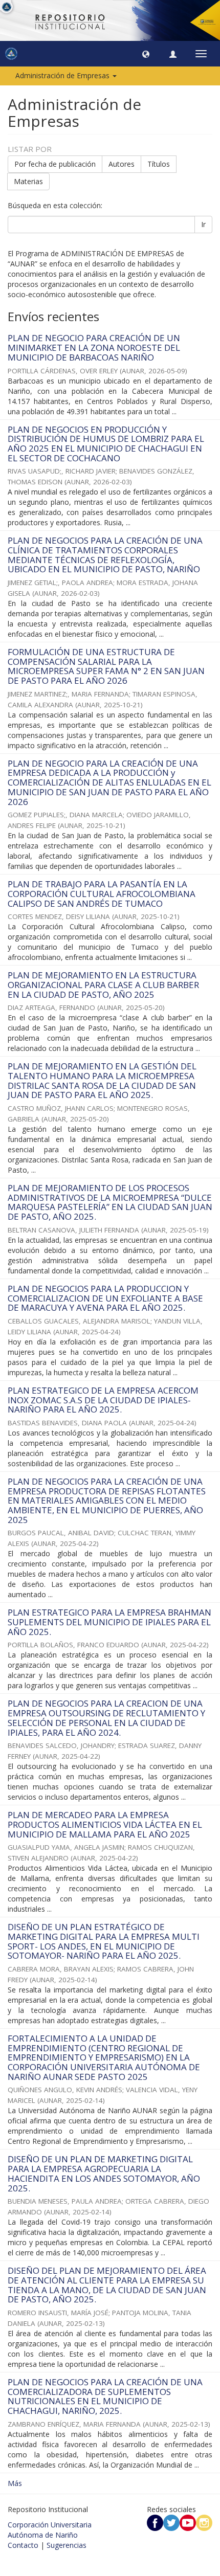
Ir (203, 224)
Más (15, 2483)
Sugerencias (67, 2545)
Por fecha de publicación (55, 164)
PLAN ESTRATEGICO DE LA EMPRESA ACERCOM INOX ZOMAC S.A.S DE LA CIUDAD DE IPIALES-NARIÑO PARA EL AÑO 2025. (103, 1400)
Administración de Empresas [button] (63, 75)
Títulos (159, 164)
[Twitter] (171, 2522)
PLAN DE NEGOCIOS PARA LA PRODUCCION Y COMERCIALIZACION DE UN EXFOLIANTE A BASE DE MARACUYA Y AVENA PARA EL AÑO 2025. (105, 1298)
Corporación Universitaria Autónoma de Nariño (50, 2530)
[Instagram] (204, 2522)
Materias (28, 181)
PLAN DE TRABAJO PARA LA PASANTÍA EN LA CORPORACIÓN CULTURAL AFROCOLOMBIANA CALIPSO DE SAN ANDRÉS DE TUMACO (102, 893)
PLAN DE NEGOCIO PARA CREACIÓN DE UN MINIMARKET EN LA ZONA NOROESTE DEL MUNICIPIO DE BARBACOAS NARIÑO (94, 347)
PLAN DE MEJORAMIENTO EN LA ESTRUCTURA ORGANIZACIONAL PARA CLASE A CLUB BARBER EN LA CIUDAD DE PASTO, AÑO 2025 (103, 984)
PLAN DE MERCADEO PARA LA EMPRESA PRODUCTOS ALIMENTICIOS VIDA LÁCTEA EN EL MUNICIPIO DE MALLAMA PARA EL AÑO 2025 (105, 1824)
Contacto (23, 2545)
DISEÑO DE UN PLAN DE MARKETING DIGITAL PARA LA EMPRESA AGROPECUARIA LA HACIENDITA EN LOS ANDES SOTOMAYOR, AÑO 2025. (104, 2173)
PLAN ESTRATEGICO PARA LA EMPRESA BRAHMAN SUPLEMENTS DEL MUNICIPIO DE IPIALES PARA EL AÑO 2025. (109, 1622)
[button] (146, 54)
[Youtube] (188, 2522)
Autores (122, 164)
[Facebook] (155, 2522)
